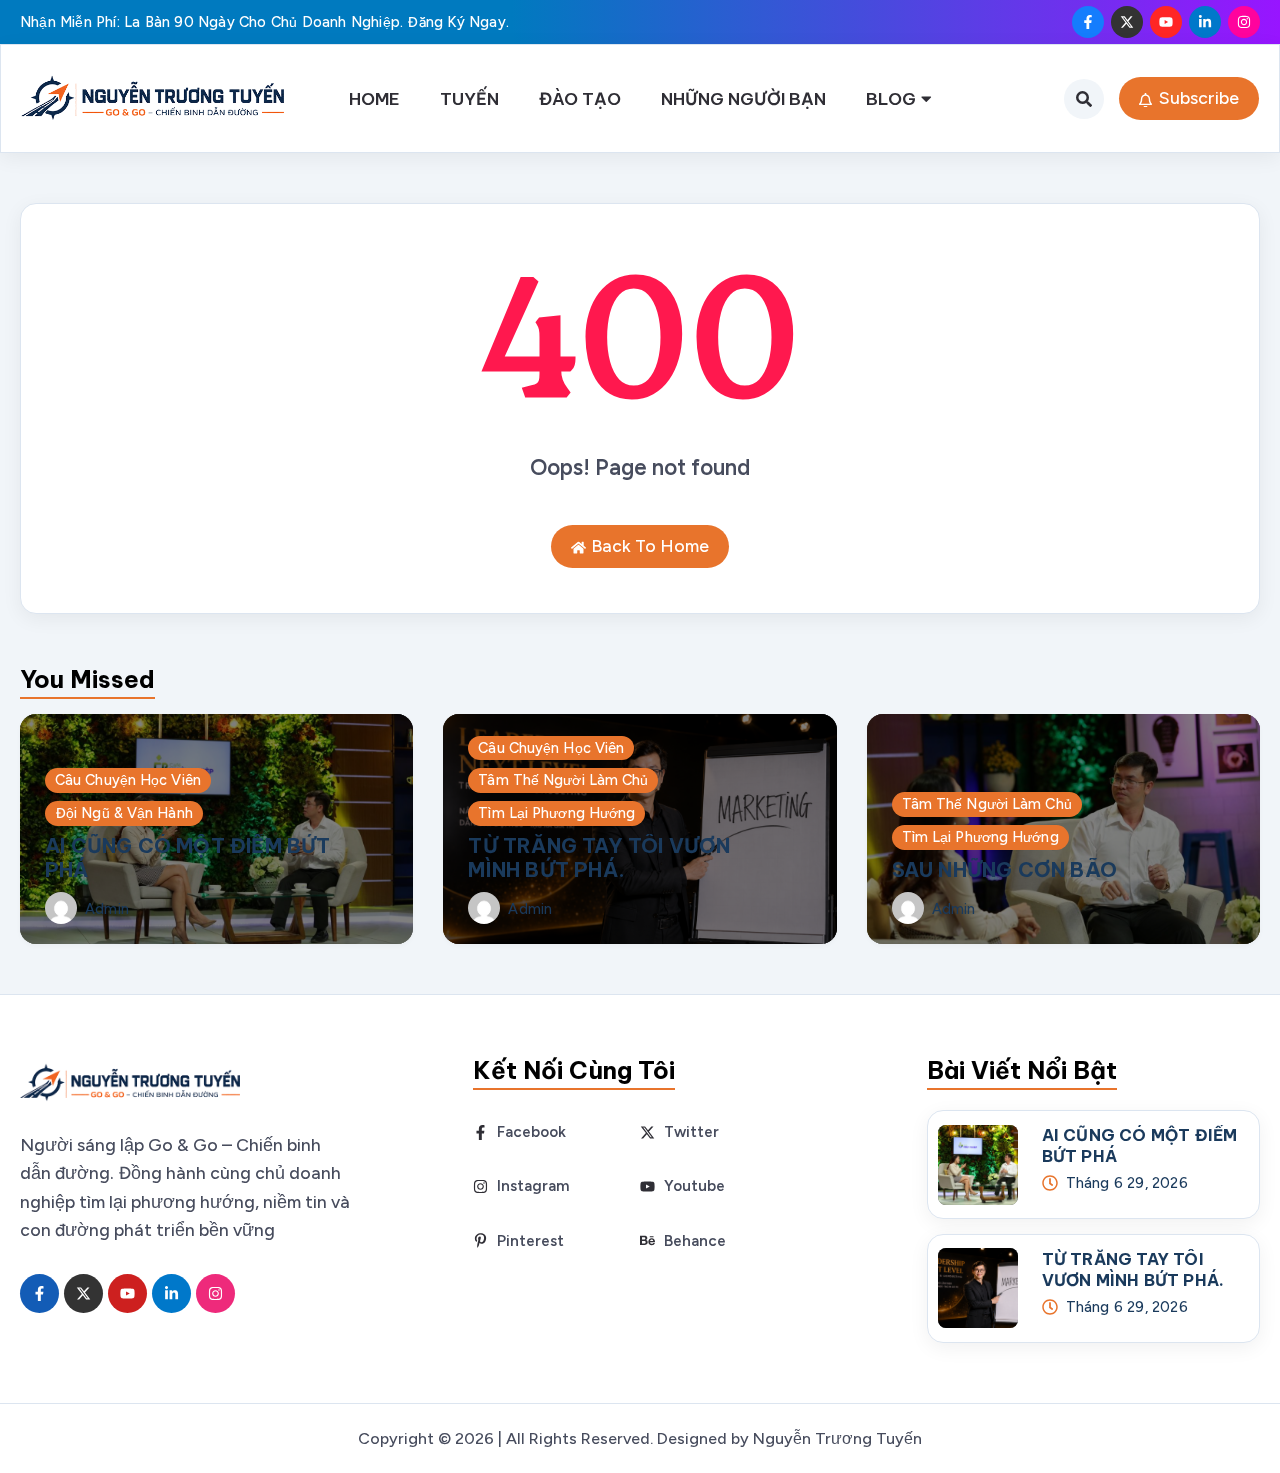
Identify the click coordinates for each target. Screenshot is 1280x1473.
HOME (374, 98)
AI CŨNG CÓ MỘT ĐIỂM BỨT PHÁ (188, 857)
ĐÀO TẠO (580, 98)
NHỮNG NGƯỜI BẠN (743, 98)
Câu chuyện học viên (128, 780)
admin (107, 909)
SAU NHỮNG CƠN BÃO (1004, 869)
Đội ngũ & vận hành (124, 813)
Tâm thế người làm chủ (563, 780)
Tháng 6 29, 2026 (1127, 1183)
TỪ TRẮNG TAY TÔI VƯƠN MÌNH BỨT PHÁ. (599, 857)
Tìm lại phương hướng (556, 813)
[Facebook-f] (1088, 22)
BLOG (891, 98)
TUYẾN (469, 98)
